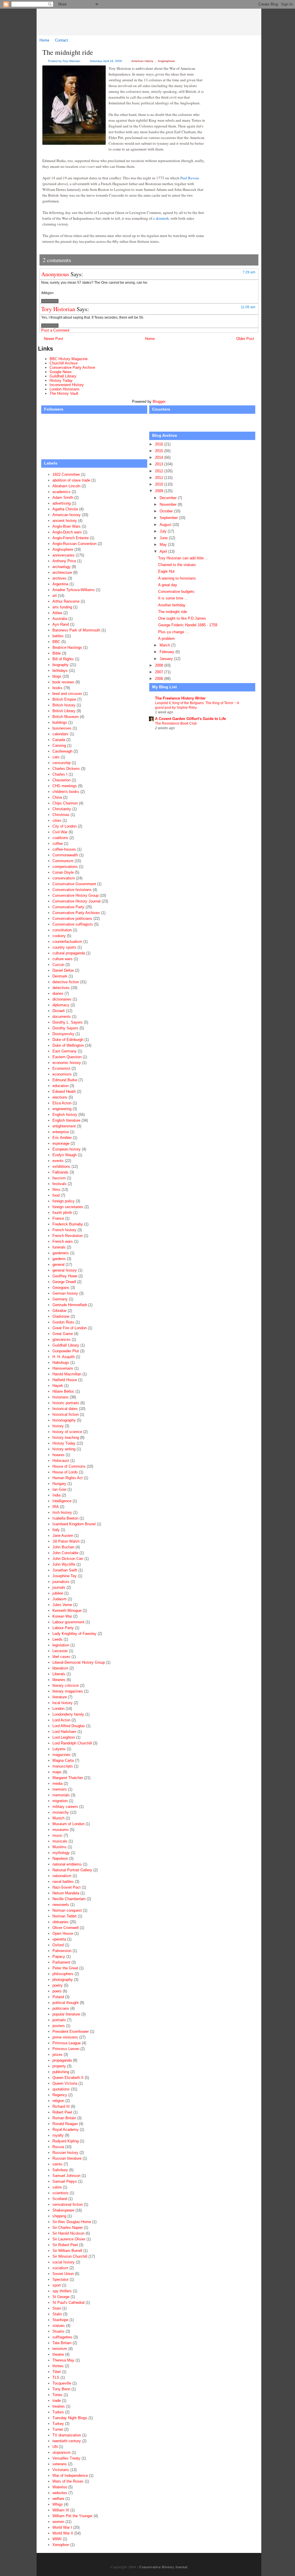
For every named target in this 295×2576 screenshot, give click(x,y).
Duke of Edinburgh (68, 1040)
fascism (59, 1178)
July (164, 531)
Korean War (62, 1616)
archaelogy (62, 567)
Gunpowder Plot (66, 1351)
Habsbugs (61, 1363)
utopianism (62, 2452)
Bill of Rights (63, 659)
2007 (160, 672)
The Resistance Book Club (176, 723)
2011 (160, 478)
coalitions (60, 838)
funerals (59, 1247)
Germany (60, 1299)
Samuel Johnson (66, 2176)
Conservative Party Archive (72, 367)
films (56, 1190)
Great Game (63, 1334)
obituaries (60, 1922)
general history (65, 1270)
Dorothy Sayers (65, 1028)
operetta (59, 1939)
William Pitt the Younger (72, 2516)
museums (61, 1830)
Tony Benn (61, 2389)
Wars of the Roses (68, 2481)
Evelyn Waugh (65, 1155)
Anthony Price (64, 561)
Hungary (59, 1484)
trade (57, 2401)
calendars (60, 734)
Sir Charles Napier (68, 2228)
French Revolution (68, 1236)
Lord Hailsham (64, 1732)
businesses (62, 728)
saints (57, 2164)
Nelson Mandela (66, 1893)
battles (58, 636)
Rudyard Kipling (66, 2141)
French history (64, 1230)
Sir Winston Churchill (70, 2256)
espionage (61, 1143)
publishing (61, 2072)
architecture (62, 572)
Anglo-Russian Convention (74, 544)
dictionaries (62, 999)
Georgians (61, 1288)
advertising (62, 503)
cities (57, 820)
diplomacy (61, 1005)
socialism (60, 2268)
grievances (62, 1339)
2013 (160, 464)
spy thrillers (62, 2291)
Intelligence (62, 1501)
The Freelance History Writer (180, 698)
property (59, 2066)
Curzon (58, 965)
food (56, 1195)
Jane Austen (63, 1536)
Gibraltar (59, 1311)
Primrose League (67, 2043)
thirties (58, 2366)
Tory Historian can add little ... (183, 558)
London (58, 1709)
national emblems (67, 1864)
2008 (160, 665)
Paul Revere (190, 178)
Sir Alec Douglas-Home (72, 2222)
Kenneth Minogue (67, 1611)
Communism (63, 861)
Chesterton (62, 780)
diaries (58, 993)
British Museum (66, 717)
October (167, 511)
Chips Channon (65, 803)
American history (142, 61)
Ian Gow (59, 1489)
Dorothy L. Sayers (68, 1022)
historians (60, 1397)
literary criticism (66, 1685)
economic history (67, 1063)
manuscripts (63, 1766)
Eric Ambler (62, 1138)
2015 (160, 451)
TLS (56, 2377)
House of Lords (65, 1472)
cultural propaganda (69, 953)
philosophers (63, 1974)
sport (57, 2285)
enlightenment (64, 1126)
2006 (160, 679)
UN (55, 2447)
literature (60, 1697)
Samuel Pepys (65, 2181)
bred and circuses (67, 694)
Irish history (62, 1512)
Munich (58, 1818)
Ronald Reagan (65, 2124)
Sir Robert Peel (65, 2245)
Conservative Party (68, 907)
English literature (66, 1120)
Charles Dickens (66, 769)
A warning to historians (177, 578)
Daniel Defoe (63, 970)
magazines (62, 1755)
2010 (160, 484)
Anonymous (55, 274)
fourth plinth (62, 1213)
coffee (58, 844)
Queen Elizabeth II (68, 2078)
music (57, 1835)
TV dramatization (67, 2435)
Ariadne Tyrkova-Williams (74, 590)
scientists (60, 2193)
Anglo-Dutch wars (67, 532)
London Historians (65, 389)
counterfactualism (67, 942)
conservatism (64, 878)
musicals (60, 1841)
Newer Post (53, 339)
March (165, 645)
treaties (59, 2406)
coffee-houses (64, 849)
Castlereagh (62, 751)
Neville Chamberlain (69, 1899)
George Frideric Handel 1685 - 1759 (188, 625)
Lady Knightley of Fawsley (74, 1634)
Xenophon (61, 2545)
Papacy (59, 1957)
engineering (62, 1109)
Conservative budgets (176, 592)
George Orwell (64, 1282)
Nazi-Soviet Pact (67, 1887)
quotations (61, 2089)
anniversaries (64, 555)
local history (63, 1703)
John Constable (65, 1553)
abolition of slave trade (71, 480)
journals (59, 1587)
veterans (60, 2464)
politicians (61, 2008)
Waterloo (60, 2487)
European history (67, 1149)
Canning (59, 745)
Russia (58, 2147)
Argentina (60, 584)
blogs (57, 676)
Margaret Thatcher (68, 1778)
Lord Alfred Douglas (69, 1726)
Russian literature (67, 2158)
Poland (58, 1997)
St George (61, 2297)
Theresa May (63, 2360)
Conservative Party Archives (76, 913)
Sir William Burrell (67, 2251)
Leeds (57, 1639)
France (58, 1218)
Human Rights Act (68, 1478)
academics (62, 492)
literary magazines (68, 1691)
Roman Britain (64, 2118)
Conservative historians (72, 890)
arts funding (62, 607)
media (57, 1784)
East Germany (65, 1051)
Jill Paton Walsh (66, 1541)
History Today (61, 380)
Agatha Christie (65, 509)
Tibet (57, 2372)
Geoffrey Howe (65, 1276)
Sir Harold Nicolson (68, 2233)
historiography (64, 1420)
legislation (61, 1645)
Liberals (59, 1674)
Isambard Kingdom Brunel (74, 1524)
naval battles (63, 1882)
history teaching (66, 1438)
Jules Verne (62, 1605)
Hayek (58, 1386)
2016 (160, 444)
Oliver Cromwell (66, 1928)
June (164, 538)
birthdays (60, 671)
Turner (58, 2429)
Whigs (58, 2504)
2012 (160, 471)
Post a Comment (55, 330)
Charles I (60, 774)
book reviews (63, 682)
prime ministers (65, 2037)
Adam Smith (63, 498)
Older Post (245, 339)
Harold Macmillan (67, 1374)
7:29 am (249, 272)
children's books (66, 792)
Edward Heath (64, 1091)
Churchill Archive (64, 363)
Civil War (60, 832)
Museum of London (68, 1824)
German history (65, 1293)
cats (56, 757)
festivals (59, 1184)
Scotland (60, 2199)
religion (58, 2101)
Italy (56, 1530)
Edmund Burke (65, 1080)
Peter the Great (65, 1968)
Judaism (59, 1599)
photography (63, 1980)
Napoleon (60, 1858)
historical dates (65, 1409)
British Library (64, 711)
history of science (67, 1432)
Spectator (60, 2279)
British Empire (64, 699)
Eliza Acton (62, 1103)
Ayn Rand (61, 624)
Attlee (57, 613)
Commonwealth (65, 855)
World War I (62, 2527)
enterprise (61, 1132)
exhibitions (61, 1166)
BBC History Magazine (69, 359)
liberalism (60, 1668)
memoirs (60, 1789)
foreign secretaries (68, 1207)
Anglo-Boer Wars (67, 526)
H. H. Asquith (64, 1357)
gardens (59, 1259)
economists (62, 1074)
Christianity (62, 809)
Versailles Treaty (66, 2458)
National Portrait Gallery (72, 1870)
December (169, 498)
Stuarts (58, 2331)
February (168, 652)
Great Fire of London (70, 1328)
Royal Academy (66, 2130)
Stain (57, 2308)
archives (59, 578)
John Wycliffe (64, 1564)
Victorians (61, 2470)
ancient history (65, 521)
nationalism (62, 1876)
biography (60, 665)
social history (64, 2262)
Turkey (58, 2424)
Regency (60, 2095)
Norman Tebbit (65, 1916)
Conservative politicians (72, 918)
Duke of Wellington (68, 1045)
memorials (61, 1795)
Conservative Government (74, 884)
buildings (60, 722)
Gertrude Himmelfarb (70, 1305)
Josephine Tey (65, 1576)
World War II (63, 2533)
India (56, 1495)
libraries (59, 1680)
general (58, 1265)
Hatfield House (65, 1380)
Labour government (68, 1622)
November (169, 504)
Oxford (58, 1945)
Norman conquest (67, 1910)
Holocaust (61, 1461)
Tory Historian (58, 309)
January (167, 659)
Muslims (59, 1847)
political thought (66, 2003)
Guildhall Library (63, 376)
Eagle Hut (166, 571)
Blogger (159, 402)
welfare (58, 2499)
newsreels (61, 1905)
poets (57, 1991)
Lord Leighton (64, 1737)
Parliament (61, 1962)
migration (60, 1801)
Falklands (60, 1172)
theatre (58, 2354)
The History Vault (64, 393)
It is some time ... (173, 598)
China (57, 797)
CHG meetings (65, 786)
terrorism (60, 2349)
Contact (62, 40)
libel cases (61, 1657)
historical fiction (66, 1414)
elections (60, 1097)
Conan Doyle (63, 872)
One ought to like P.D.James (182, 618)
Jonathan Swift (65, 1570)
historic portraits (66, 1403)
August (166, 525)
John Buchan (63, 1547)
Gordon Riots (63, 1322)
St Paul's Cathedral (68, 2303)
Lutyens (59, 1749)
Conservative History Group (75, 895)
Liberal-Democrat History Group (79, 1662)
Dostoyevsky (63, 1034)
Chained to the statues (177, 565)
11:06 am (248, 307)
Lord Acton (61, 1720)
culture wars (63, 959)
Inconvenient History (67, 385)
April (164, 551)
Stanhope (60, 2320)
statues (59, 2326)
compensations (65, 867)
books (57, 688)
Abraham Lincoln (66, 486)
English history (65, 1115)
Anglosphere (166, 61)
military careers (65, 1807)
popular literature (66, 2014)
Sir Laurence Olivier (69, 2239)
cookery (59, 936)
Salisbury (60, 2170)
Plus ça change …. (174, 632)
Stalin (57, 2314)
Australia (60, 619)
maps (57, 1772)
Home (44, 40)
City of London (65, 826)
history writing (64, 1449)
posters (59, 2026)
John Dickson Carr (68, 1559)
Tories (57, 2395)
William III (61, 2510)
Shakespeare (63, 2210)
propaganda (62, 2060)
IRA (56, 1507)
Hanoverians (63, 1368)
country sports (64, 947)
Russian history (65, 2153)
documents (62, 1017)
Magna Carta (63, 1760)
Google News (61, 372)
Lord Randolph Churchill (72, 1743)
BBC (56, 642)
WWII (57, 2539)
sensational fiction (68, 2204)
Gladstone (61, 1316)
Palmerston (62, 1951)
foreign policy (64, 1201)
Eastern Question (67, 1057)
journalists (61, 1582)
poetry (58, 1985)
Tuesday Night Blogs (70, 2418)
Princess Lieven (66, 2049)
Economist (61, 1068)
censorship (62, 763)
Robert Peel (62, 2112)
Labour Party (63, 1628)
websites (60, 2493)
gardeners (61, 1253)
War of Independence (70, 2476)
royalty (58, 2135)
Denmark (60, 976)
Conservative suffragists (73, 924)
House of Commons (69, 1466)
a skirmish (161, 218)
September (169, 518)
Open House (63, 1933)
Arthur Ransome (66, 601)
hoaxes (58, 1455)
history (58, 1426)
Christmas (61, 815)
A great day (168, 585)
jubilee (58, 1593)
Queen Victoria (65, 2083)
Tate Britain (62, 2343)
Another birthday (172, 605)
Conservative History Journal (153, 22)
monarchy (61, 1812)
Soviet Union (63, 2274)
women (58, 2522)
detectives (61, 988)
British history (64, 705)
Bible (57, 653)
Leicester (60, 1651)
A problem (167, 639)
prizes (57, 2055)
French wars (63, 1241)
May (164, 545)
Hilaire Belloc (63, 1391)
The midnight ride (68, 52)
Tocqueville (62, 2383)
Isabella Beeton (65, 1518)
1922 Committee (66, 474)
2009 (160, 491)
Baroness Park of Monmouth (76, 630)
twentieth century (67, 2441)
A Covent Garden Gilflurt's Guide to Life (190, 719)
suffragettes (62, 2337)
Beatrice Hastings (67, 647)
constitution (62, 930)
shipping (59, 2216)
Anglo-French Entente (71, 538)
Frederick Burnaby (68, 1224)
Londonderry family (68, 1714)
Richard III (61, 2106)
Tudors (58, 2412)
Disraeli (59, 1011)
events (58, 1161)
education (60, 1086)
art (55, 596)
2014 (160, 457)
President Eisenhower (71, 2031)
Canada (59, 740)
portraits (59, 2020)
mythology (61, 1853)
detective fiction (66, 982)
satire (57, 2187)
